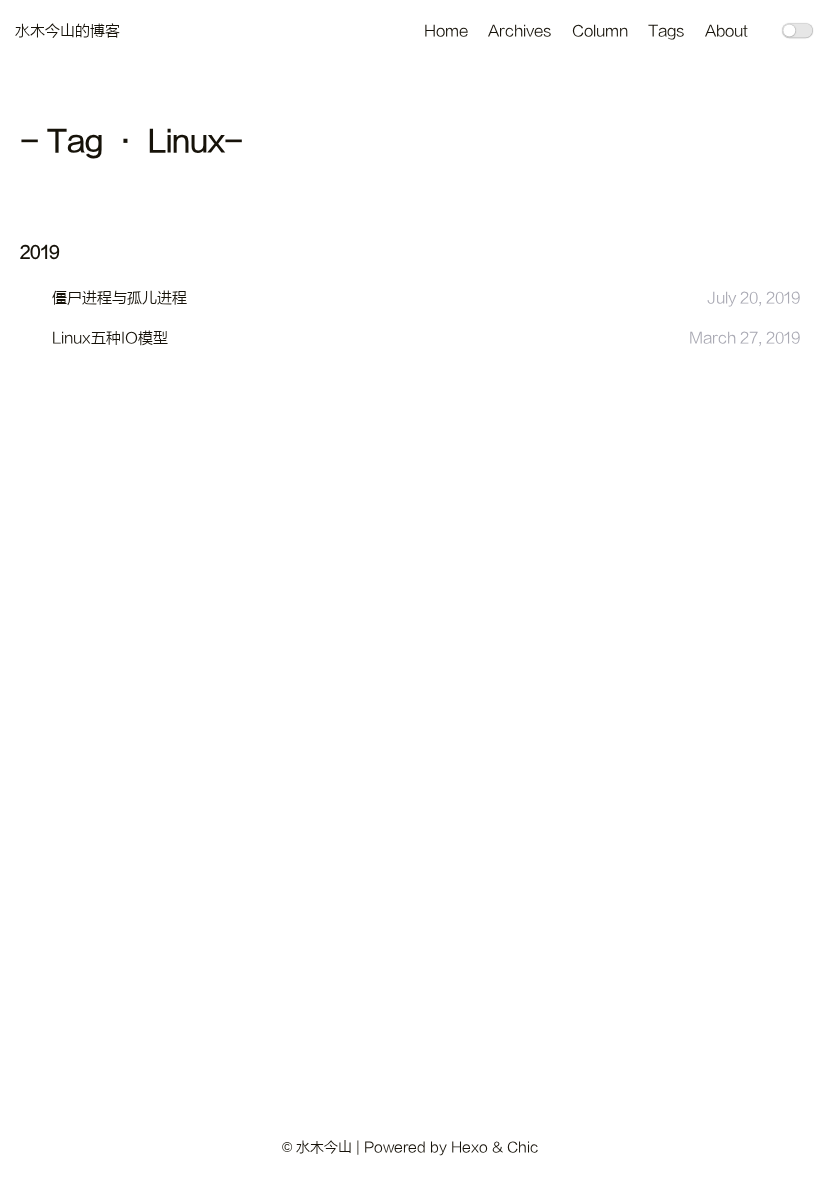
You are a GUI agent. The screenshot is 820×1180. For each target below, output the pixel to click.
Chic (522, 1147)
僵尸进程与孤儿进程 (119, 298)
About (726, 31)
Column (600, 31)
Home (446, 31)
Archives (520, 31)
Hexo (469, 1147)
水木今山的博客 (67, 31)
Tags (666, 31)
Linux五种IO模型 (110, 338)
